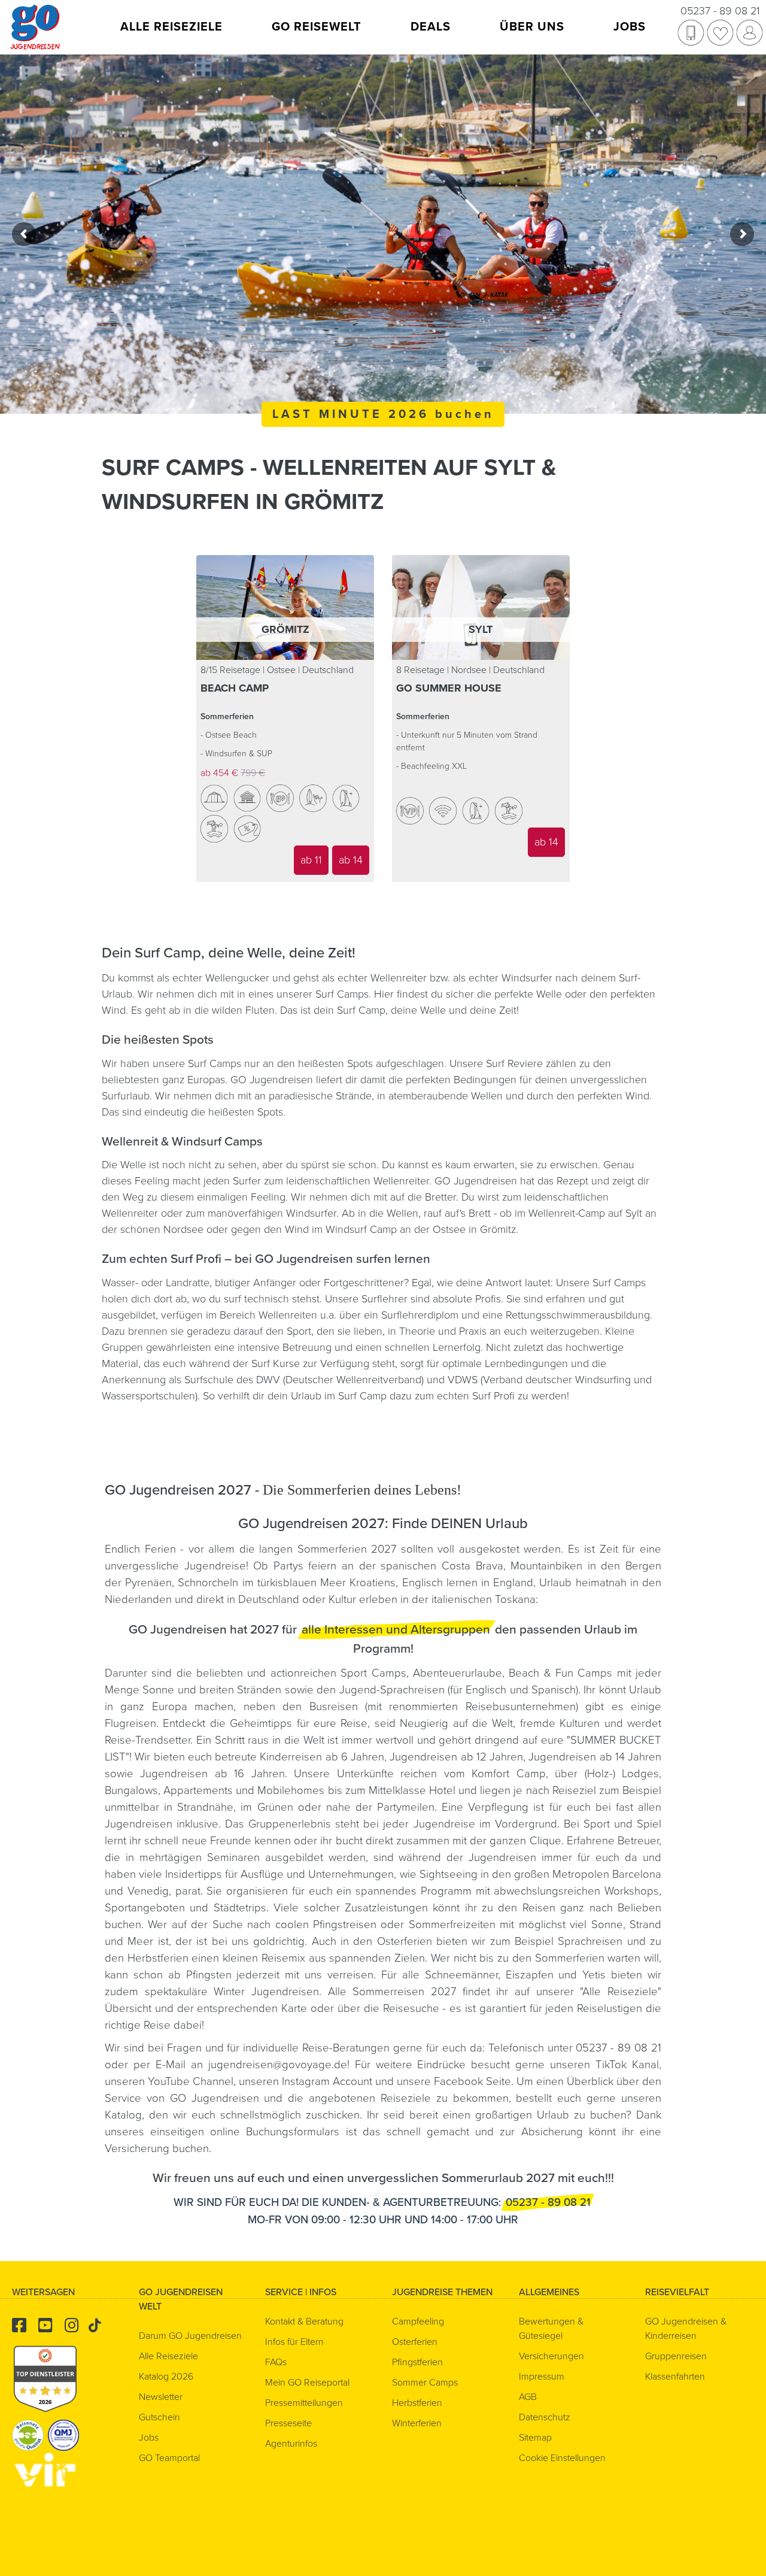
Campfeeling (418, 2322)
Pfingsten (209, 1975)
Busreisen (334, 1707)
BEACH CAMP (235, 688)
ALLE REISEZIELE (171, 27)
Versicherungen (551, 2356)
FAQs (276, 2362)
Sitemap (535, 2438)
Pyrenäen (148, 1583)
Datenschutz (545, 2417)
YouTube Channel (191, 2081)
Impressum (542, 2377)
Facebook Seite (472, 2081)
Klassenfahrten (675, 2377)
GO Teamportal (169, 2458)
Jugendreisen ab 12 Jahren (456, 1757)
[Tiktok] (95, 2326)
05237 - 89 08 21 (720, 11)
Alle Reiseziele (620, 1992)
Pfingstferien (417, 2362)
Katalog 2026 (166, 2377)
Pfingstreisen (345, 1925)
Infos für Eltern (294, 2342)
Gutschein (159, 2417)
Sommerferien (572, 1958)
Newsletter (161, 2397)
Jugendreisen (502, 1857)
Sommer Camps (425, 2383)
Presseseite (288, 2423)
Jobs (149, 2438)
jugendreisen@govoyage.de (278, 2065)
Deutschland (269, 1599)
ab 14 (351, 860)
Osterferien (407, 1941)
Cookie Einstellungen (562, 2458)
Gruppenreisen (676, 2356)
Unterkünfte (369, 1774)
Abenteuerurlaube (458, 1673)
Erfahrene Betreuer (613, 1841)
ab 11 (311, 860)
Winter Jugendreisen (266, 1992)
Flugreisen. (134, 1723)
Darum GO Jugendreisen (190, 2336)
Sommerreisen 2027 (404, 1992)
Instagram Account (327, 2081)
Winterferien (417, 2423)
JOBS (630, 27)
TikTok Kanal (627, 2065)
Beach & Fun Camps (560, 1673)
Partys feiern (305, 1566)
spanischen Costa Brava (442, 1566)
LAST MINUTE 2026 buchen (383, 414)
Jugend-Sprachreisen (392, 1690)
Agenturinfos (291, 2444)
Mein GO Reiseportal (307, 2383)
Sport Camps (373, 1673)
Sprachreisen (590, 1941)
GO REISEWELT (317, 27)
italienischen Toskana (484, 1599)
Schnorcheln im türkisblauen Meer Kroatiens (287, 1583)
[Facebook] (19, 2326)
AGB (528, 2397)
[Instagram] (72, 2326)
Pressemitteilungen (304, 2403)
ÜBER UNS (532, 27)
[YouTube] (45, 2326)
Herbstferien (158, 1958)
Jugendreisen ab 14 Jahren (595, 1757)
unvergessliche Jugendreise (175, 1566)
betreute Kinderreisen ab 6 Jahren (300, 1757)
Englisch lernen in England (468, 1583)
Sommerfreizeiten (452, 1925)
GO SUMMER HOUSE (449, 688)
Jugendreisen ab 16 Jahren (212, 1774)
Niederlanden (138, 1599)
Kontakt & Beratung (304, 2322)
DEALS (431, 27)
